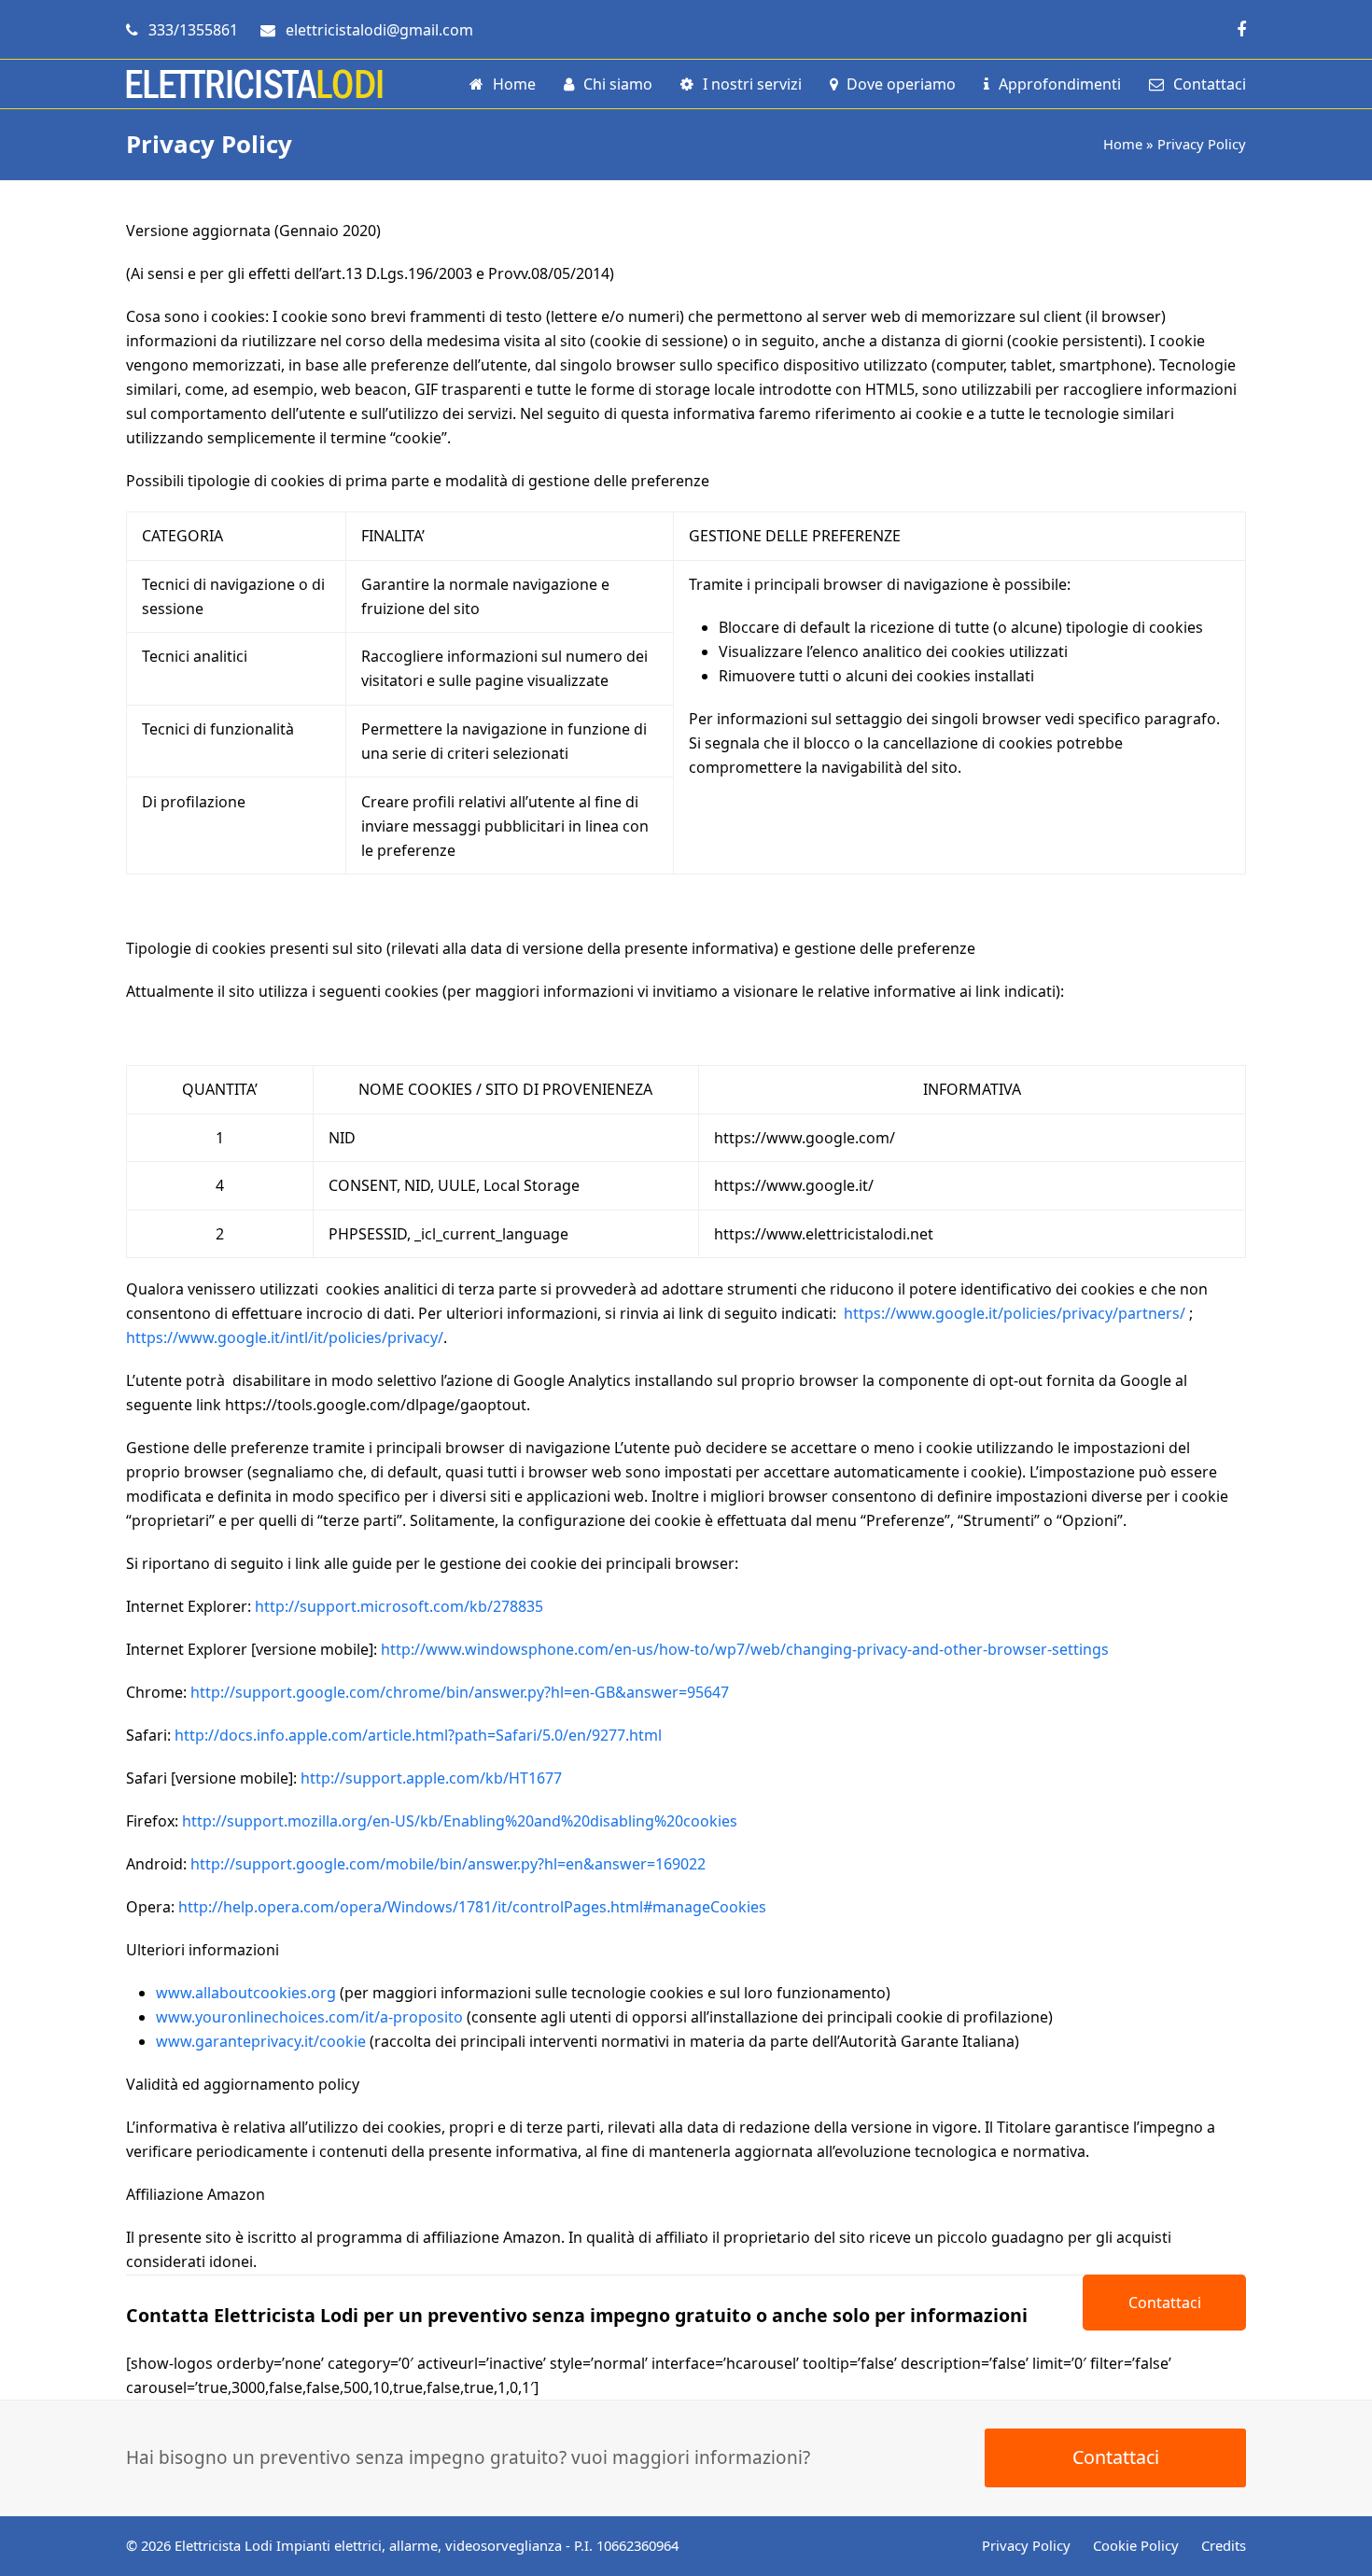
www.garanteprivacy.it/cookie (261, 2041)
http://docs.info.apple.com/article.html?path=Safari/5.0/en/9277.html (418, 1735)
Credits (1224, 2545)
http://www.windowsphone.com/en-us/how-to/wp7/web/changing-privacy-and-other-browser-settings (745, 1649)
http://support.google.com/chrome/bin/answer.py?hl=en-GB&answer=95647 (460, 1692)
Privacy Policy (1026, 2545)
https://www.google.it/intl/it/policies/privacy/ (285, 1337)
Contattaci (1165, 2303)
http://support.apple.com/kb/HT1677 (431, 1778)
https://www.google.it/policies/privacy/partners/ (1015, 1313)
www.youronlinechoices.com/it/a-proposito (309, 2017)
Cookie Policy (1136, 2545)
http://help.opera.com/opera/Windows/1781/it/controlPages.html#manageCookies (472, 1907)
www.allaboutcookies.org (246, 1993)
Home (1123, 144)
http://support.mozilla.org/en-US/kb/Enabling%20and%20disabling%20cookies (460, 1821)
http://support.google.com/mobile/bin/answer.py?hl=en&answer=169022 (448, 1864)
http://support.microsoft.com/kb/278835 (399, 1606)
